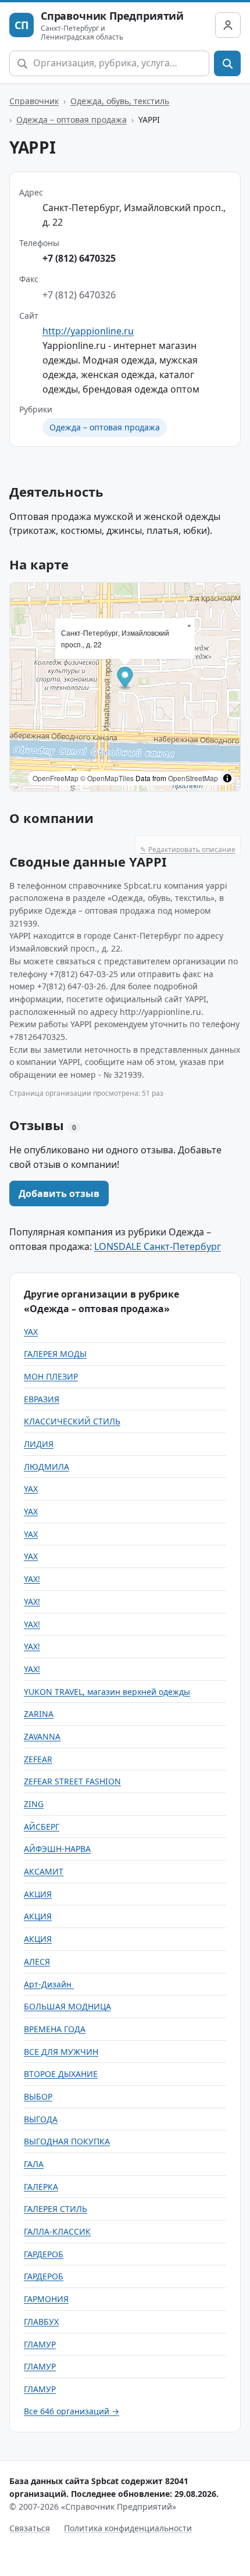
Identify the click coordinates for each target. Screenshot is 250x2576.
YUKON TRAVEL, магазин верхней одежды (107, 1692)
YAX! (32, 1579)
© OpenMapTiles (107, 778)
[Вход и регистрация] (228, 25)
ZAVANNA (42, 1736)
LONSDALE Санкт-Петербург (158, 1246)
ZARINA (39, 1714)
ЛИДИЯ (39, 1444)
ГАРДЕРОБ (44, 2254)
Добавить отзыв (59, 1193)
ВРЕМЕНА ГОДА (55, 2029)
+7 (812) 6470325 (79, 258)
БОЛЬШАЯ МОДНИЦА (67, 2006)
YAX (31, 1332)
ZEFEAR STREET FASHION (72, 1781)
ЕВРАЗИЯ (42, 1399)
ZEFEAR (38, 1759)
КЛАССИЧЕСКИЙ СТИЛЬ (72, 1421)
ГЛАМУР (40, 2344)
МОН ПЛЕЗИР (51, 1376)
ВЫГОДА (41, 2119)
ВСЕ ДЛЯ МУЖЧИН (61, 2052)
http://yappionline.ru (88, 331)
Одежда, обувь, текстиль (120, 101)
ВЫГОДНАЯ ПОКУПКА (67, 2141)
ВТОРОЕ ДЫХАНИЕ (61, 2074)
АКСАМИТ (44, 1871)
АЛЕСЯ (37, 1962)
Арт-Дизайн (49, 1984)
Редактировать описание (188, 849)
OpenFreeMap (56, 778)
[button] (125, 678)
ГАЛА (34, 2164)
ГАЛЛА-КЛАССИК (57, 2231)
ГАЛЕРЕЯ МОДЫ (55, 1354)
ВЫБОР (38, 2096)
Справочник (34, 101)
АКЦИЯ (38, 1894)
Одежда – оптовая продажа (72, 120)
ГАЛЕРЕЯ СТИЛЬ (56, 2209)
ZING (34, 1804)
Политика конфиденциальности (128, 2528)
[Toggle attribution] (227, 778)
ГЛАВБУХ (41, 2322)
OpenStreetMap (193, 778)
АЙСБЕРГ (42, 1827)
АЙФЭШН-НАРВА (57, 1849)
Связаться (30, 2528)
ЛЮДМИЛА (47, 1467)
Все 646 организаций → (72, 2411)
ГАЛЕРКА (41, 2187)
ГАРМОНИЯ (46, 2299)
